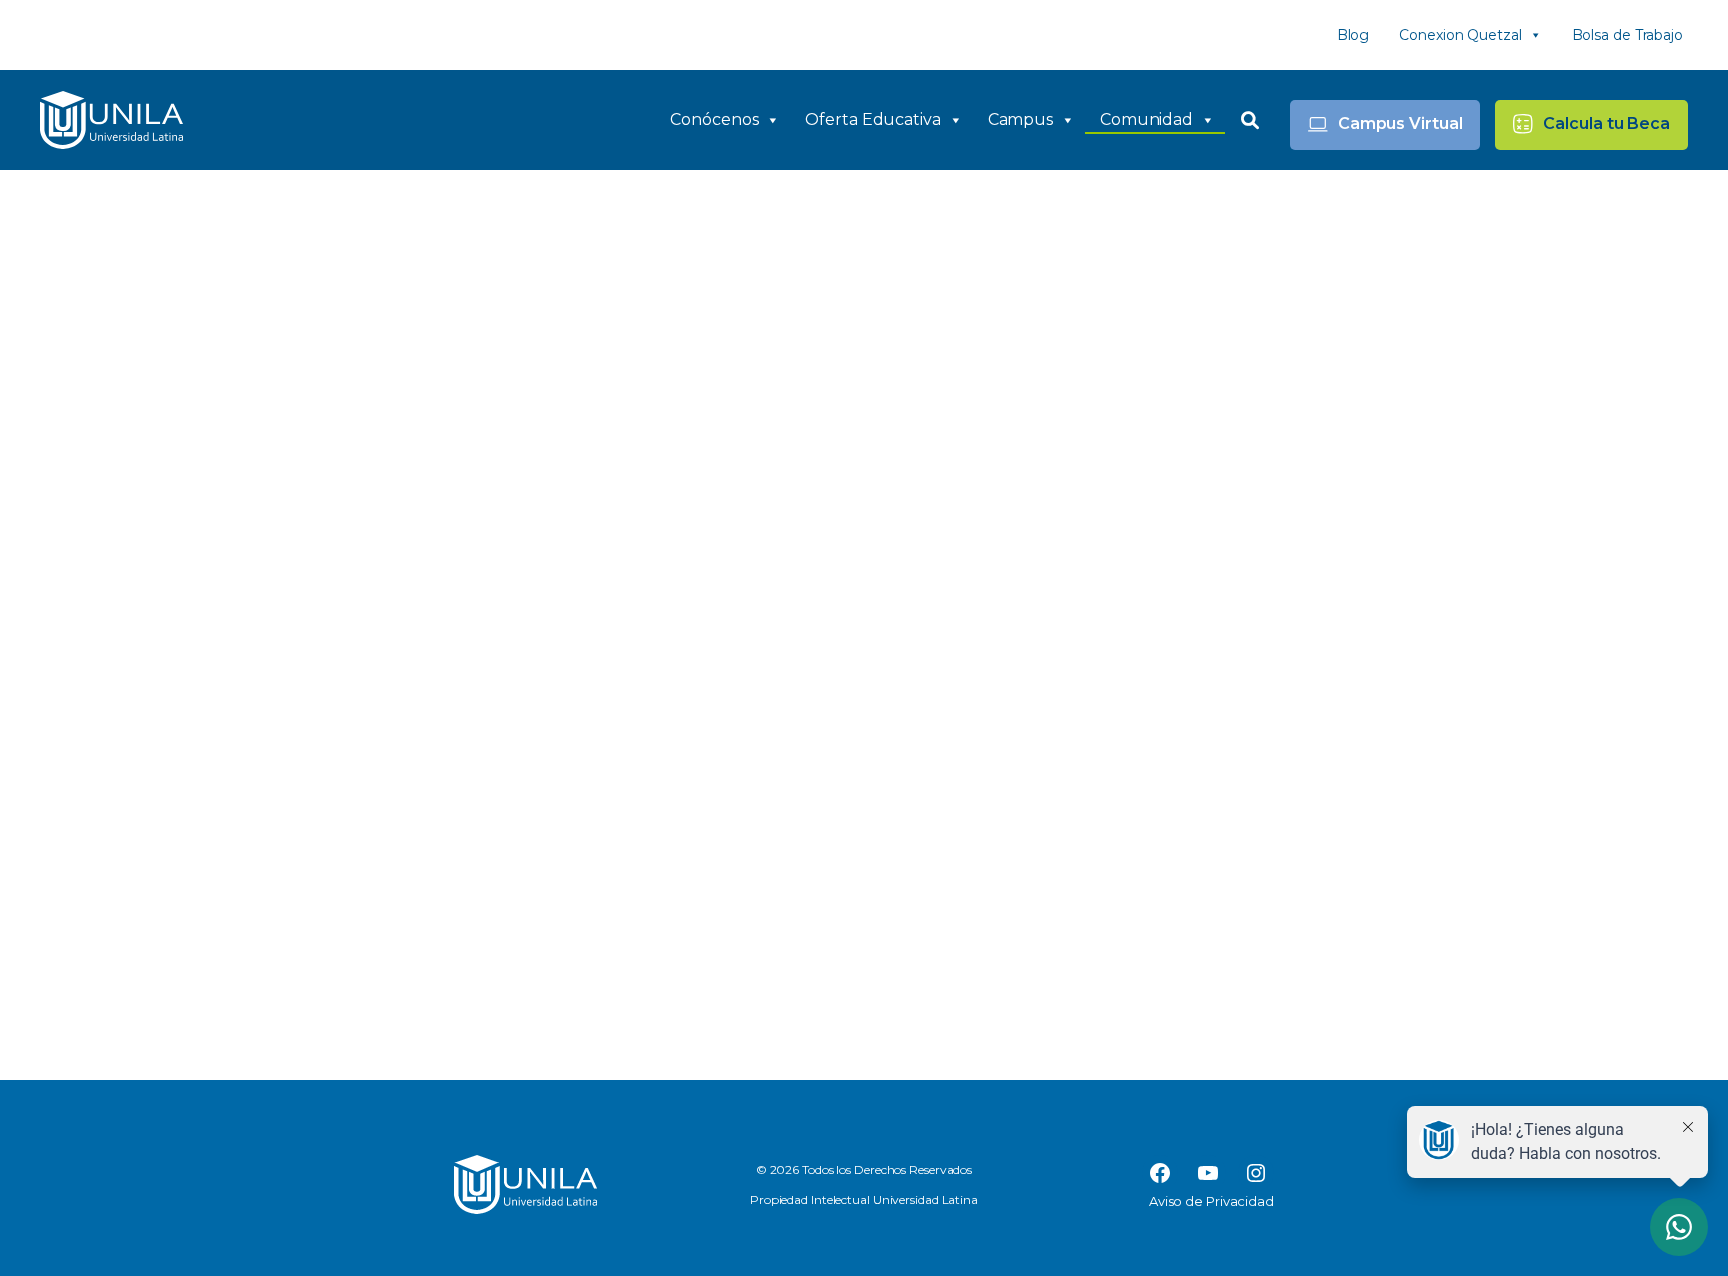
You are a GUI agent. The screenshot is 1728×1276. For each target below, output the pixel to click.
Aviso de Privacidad (1211, 1201)
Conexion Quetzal (1460, 35)
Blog (1353, 35)
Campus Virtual (1400, 123)
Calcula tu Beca (1606, 123)
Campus (1020, 119)
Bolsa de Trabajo (1627, 35)
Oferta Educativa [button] (872, 119)
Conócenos (714, 119)
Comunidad (1146, 119)
